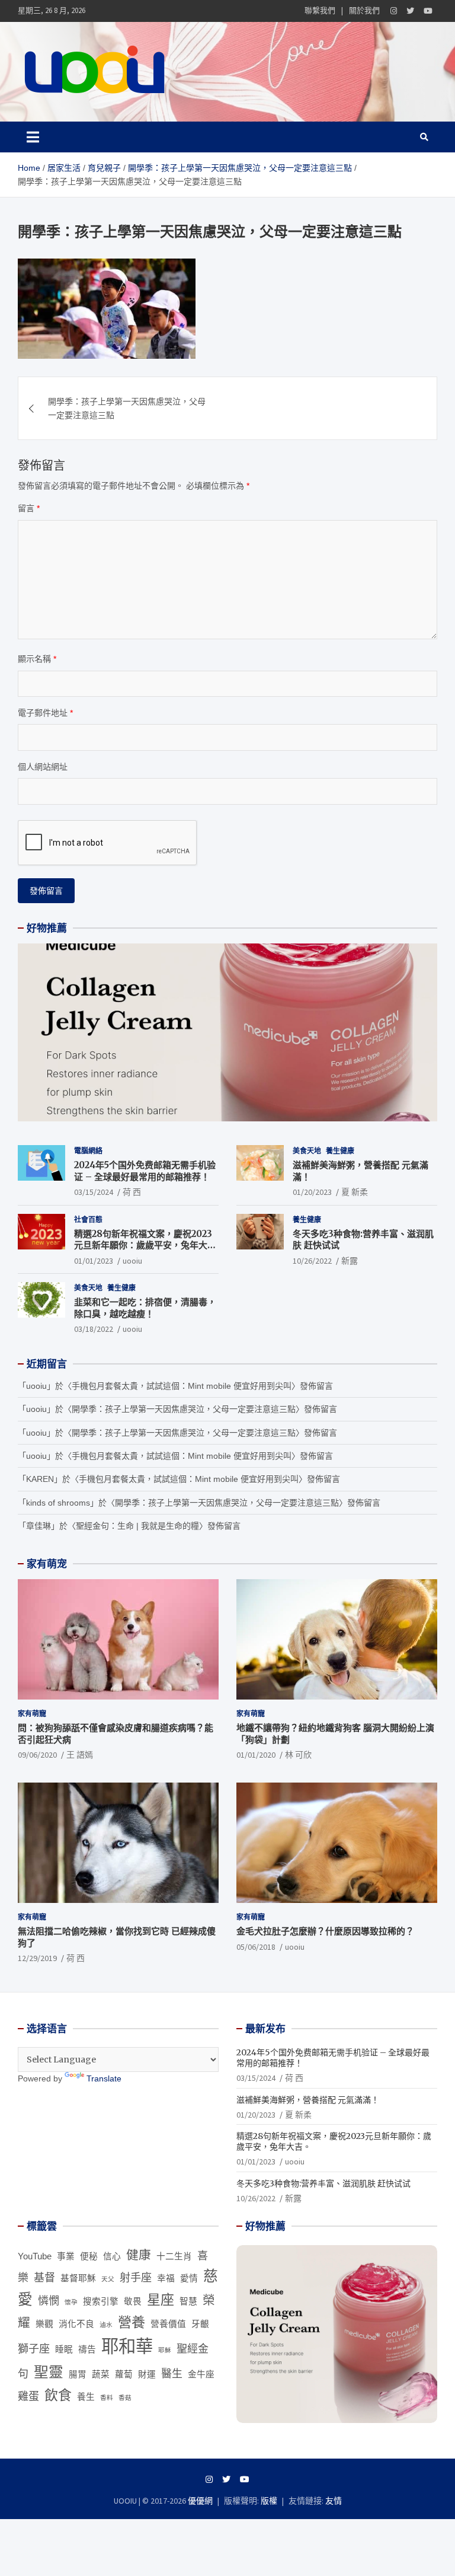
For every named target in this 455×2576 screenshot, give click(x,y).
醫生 (172, 2374)
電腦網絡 (88, 1151)
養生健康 (340, 1151)
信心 (112, 2256)
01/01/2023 (94, 1261)
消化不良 (76, 2324)
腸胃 (78, 2374)
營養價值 (168, 2324)
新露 (350, 1261)
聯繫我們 (320, 10)
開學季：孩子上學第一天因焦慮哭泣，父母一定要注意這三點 (127, 408)
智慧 (188, 2301)
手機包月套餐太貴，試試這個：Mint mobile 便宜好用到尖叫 (182, 1386)
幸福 (166, 2278)
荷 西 (132, 1192)
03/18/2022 (94, 1329)
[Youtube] (428, 11)
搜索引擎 (101, 2301)
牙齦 (200, 2324)
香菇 (125, 2398)
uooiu (132, 1261)
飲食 (58, 2395)
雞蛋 (28, 2396)
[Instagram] (394, 11)
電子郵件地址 (45, 713)
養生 (86, 2397)
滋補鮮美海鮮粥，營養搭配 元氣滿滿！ (308, 2100)
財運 (147, 2374)
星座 (161, 2300)
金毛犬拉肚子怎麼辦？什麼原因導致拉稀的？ (325, 1931)
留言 (29, 508)
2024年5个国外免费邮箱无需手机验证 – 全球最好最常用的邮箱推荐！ (145, 1171)
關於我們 (364, 10)
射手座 (136, 2278)
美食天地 (307, 1151)
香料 (107, 2398)
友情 (334, 2501)
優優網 (200, 2501)
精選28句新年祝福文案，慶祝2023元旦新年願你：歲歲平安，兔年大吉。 (143, 1245)
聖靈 (49, 2372)
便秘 (89, 2256)
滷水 (106, 2325)
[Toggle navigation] (33, 137)
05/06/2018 (256, 1947)
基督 (44, 2278)
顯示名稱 (37, 659)
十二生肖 (174, 2256)
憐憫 (49, 2301)
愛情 (189, 2278)
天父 (108, 2279)
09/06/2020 (37, 1755)
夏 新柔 (355, 1192)
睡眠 (64, 2349)
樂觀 (44, 2324)
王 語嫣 (80, 1755)
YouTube (35, 2256)
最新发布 (265, 2029)
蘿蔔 (124, 2374)
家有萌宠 (47, 1564)
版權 (269, 2501)
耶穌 (165, 2350)
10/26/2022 (312, 1261)
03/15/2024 (94, 1192)
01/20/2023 (312, 1192)
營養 (132, 2322)
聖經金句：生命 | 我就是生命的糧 (137, 1526)
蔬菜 (101, 2374)
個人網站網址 (43, 767)
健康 (139, 2255)
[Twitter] (410, 11)
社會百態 (88, 1220)
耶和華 (127, 2346)
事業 (66, 2256)
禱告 (87, 2349)
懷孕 (71, 2302)
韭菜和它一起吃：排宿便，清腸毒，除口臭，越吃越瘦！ (145, 1308)
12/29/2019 (37, 1958)
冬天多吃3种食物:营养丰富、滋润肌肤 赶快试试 (323, 2183)
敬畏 (133, 2301)
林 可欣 (298, 1755)
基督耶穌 (78, 2278)
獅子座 (34, 2349)
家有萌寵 (32, 1713)
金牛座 (201, 2374)
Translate (104, 2078)
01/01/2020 (256, 1755)
